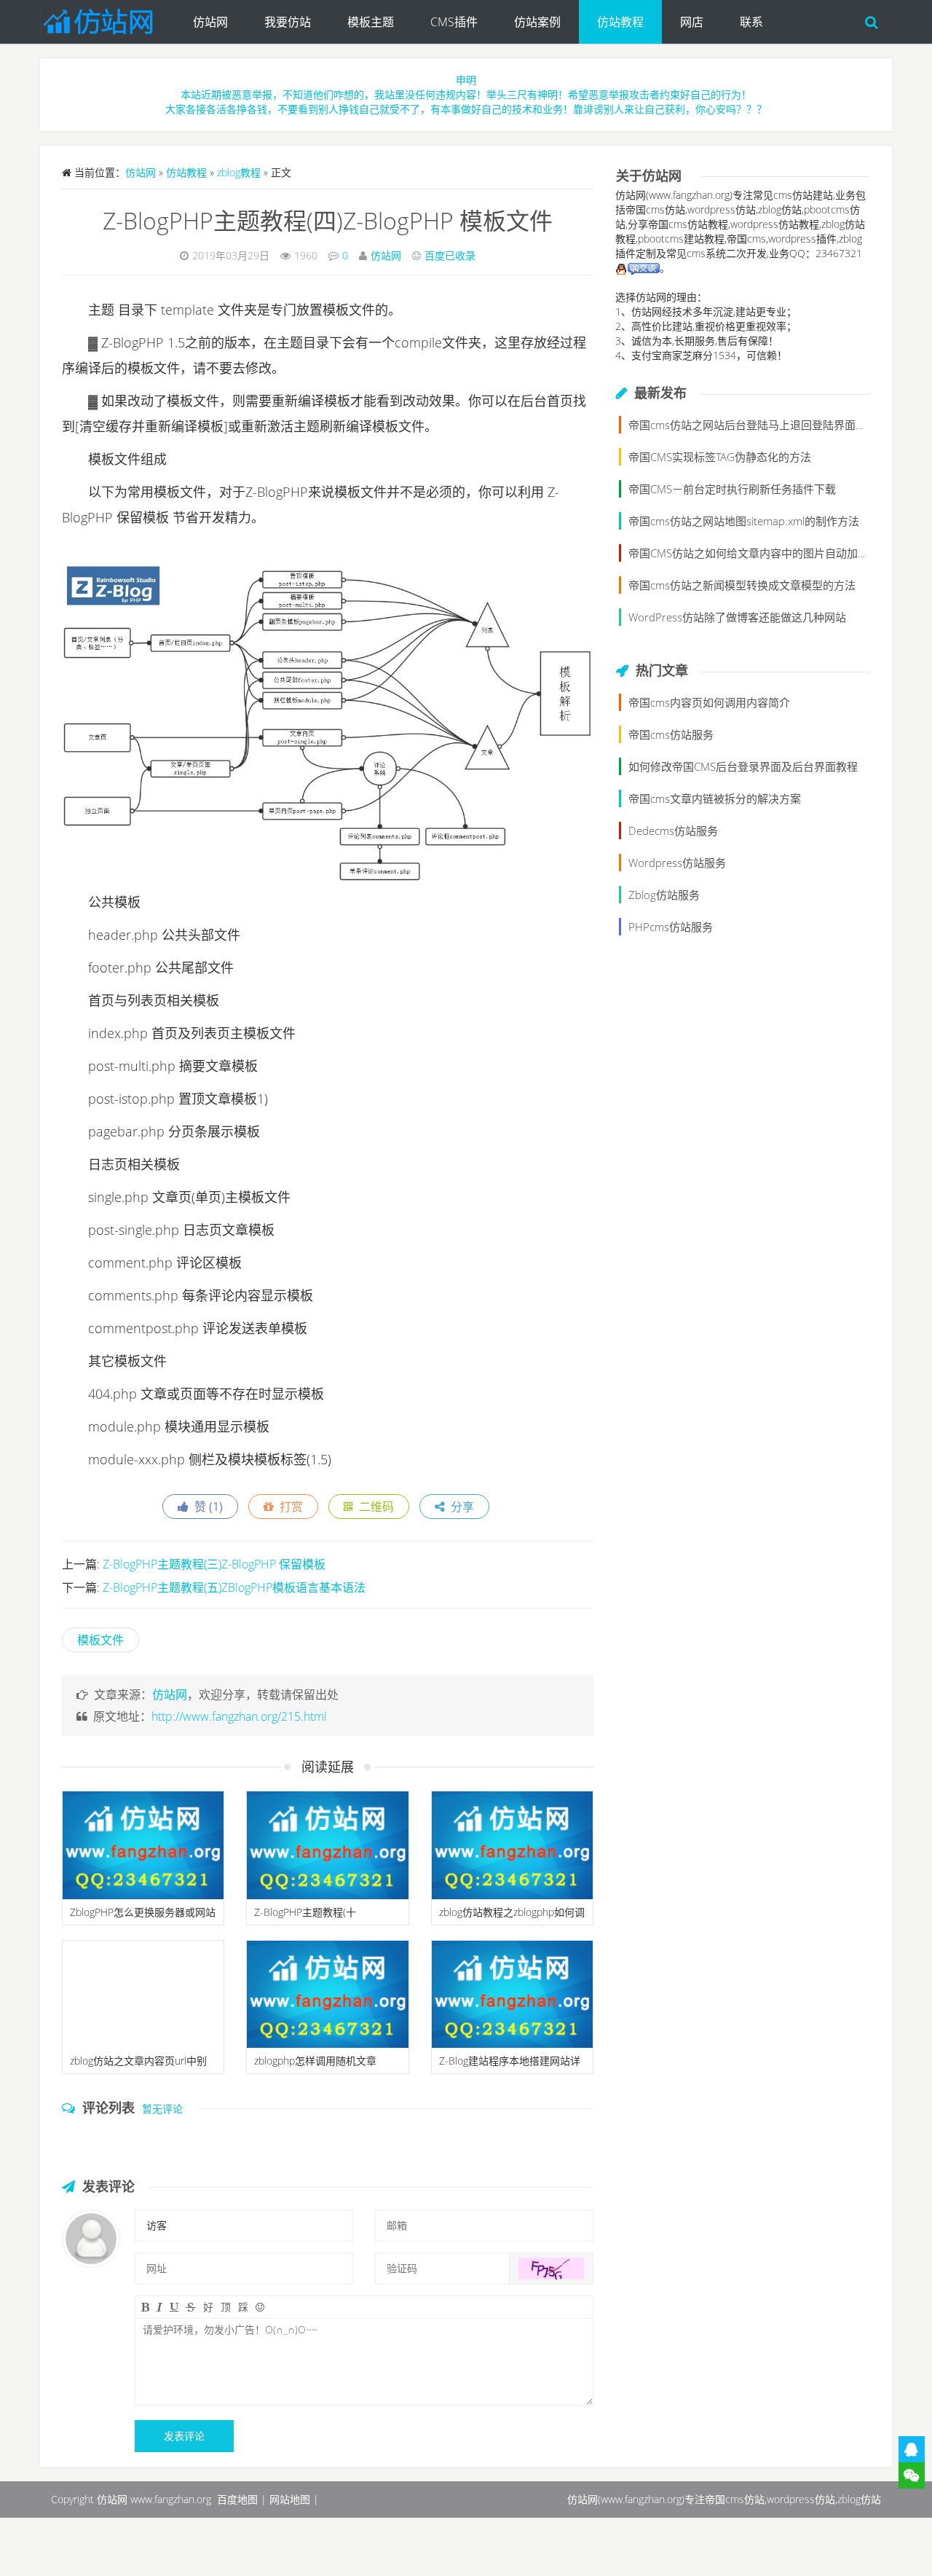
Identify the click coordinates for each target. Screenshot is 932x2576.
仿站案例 (537, 22)
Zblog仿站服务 (664, 895)
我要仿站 (288, 22)
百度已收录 (450, 255)
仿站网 (210, 22)
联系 (751, 22)
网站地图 (290, 2499)
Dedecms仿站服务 (673, 830)
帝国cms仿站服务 (671, 734)
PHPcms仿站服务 (671, 927)
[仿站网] (107, 18)
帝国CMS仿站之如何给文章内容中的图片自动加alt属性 (760, 553)
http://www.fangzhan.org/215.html (239, 1716)
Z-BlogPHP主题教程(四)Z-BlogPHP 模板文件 (328, 220)
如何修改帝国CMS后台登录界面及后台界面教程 (743, 766)
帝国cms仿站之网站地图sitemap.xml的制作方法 (744, 521)
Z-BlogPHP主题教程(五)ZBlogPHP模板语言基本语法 (234, 1587)
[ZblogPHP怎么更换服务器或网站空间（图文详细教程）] (143, 1845)
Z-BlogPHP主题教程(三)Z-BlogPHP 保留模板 (214, 1564)
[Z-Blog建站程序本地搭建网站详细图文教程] (512, 1995)
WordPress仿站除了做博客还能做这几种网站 (737, 617)
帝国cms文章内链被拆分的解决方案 (715, 798)
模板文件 (100, 1640)
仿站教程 (620, 22)
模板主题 (371, 22)
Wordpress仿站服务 (677, 863)
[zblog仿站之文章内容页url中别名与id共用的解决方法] (143, 1995)
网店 (692, 22)
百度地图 (237, 2499)
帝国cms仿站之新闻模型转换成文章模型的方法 (742, 585)
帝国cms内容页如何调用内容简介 (709, 702)
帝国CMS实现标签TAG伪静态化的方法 (720, 457)
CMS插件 (454, 22)
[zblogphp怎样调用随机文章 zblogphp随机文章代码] (327, 1995)
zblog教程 (239, 172)
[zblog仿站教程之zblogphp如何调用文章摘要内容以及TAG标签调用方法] (512, 1845)
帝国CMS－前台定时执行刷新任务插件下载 (732, 489)
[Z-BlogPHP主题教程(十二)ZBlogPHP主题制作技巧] (327, 1845)
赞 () (206, 1507)
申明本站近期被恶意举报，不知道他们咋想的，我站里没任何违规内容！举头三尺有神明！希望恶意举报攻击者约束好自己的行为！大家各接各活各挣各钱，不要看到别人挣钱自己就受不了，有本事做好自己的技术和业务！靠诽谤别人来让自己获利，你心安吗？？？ (466, 94)
